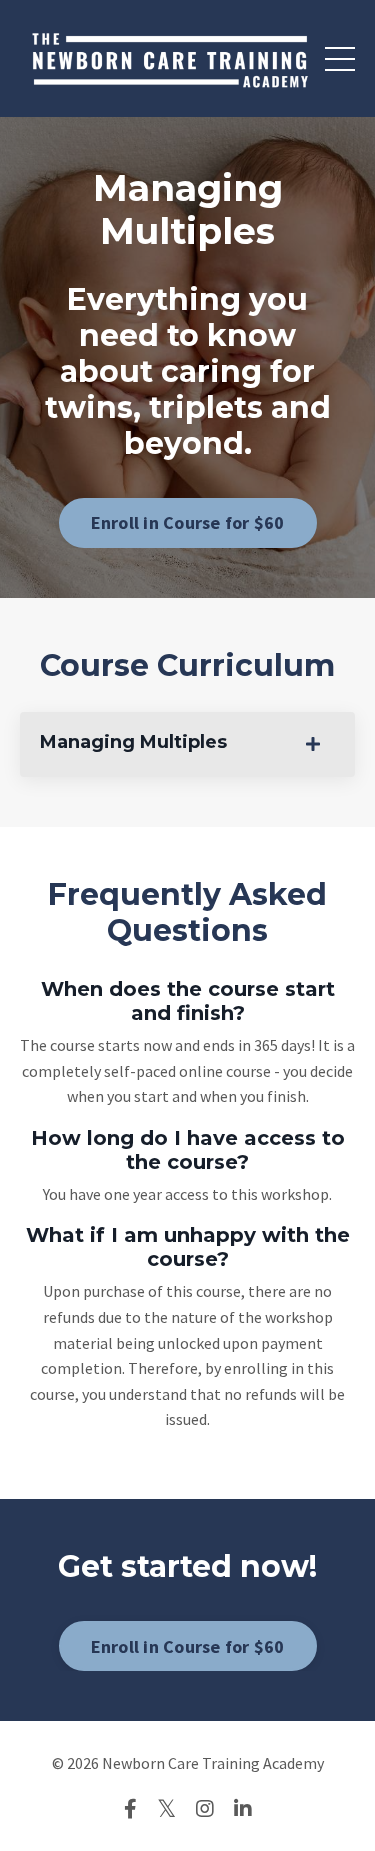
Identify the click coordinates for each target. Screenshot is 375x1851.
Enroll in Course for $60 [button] (188, 522)
